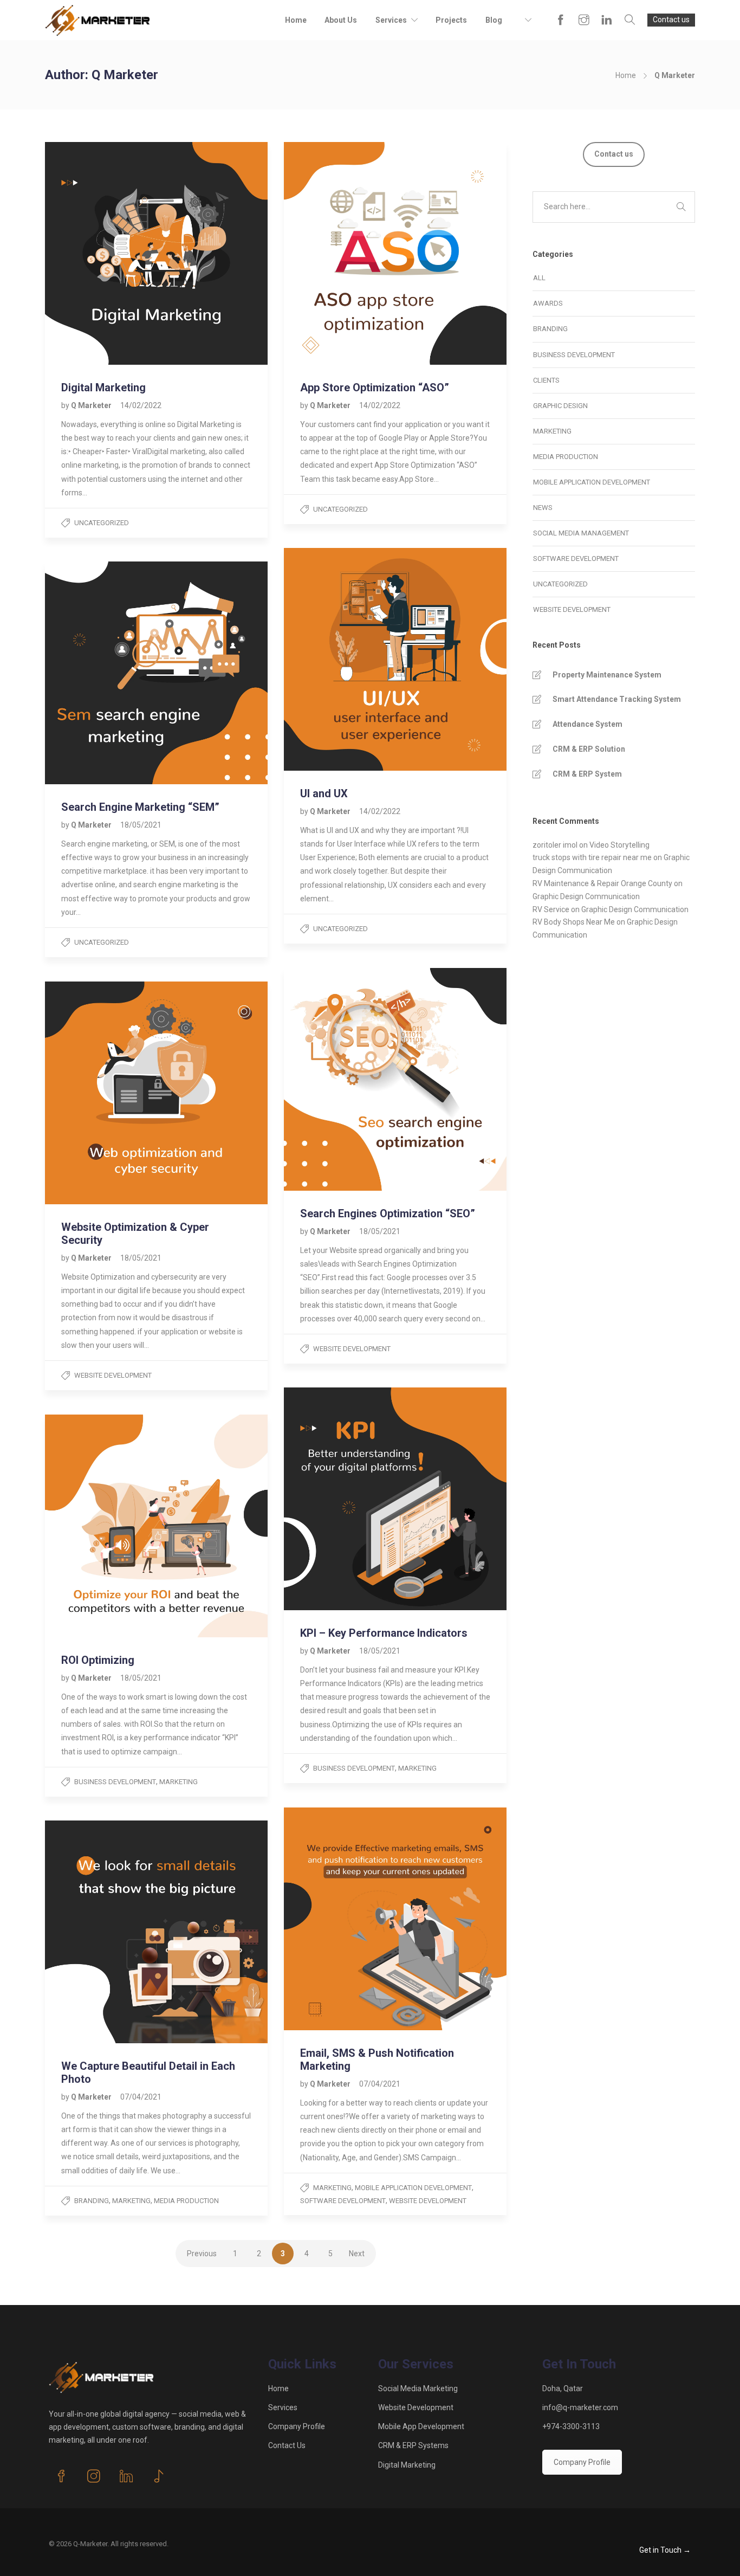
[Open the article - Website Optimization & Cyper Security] (101, 1093)
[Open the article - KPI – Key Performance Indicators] (340, 1499)
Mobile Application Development (413, 2188)
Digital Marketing (407, 2465)
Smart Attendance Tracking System (617, 699)
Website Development (352, 1349)
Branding (92, 2201)
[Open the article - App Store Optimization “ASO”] (340, 253)
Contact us (671, 20)
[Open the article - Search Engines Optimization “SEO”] (340, 1079)
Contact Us (287, 2445)
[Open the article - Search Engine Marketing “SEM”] (101, 673)
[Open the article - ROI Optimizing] (101, 1526)
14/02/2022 (141, 405)
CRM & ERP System (587, 774)
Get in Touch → (665, 2550)
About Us (341, 20)
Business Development (354, 1768)
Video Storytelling (619, 845)
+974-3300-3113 (571, 2426)
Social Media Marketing (418, 2388)
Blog (494, 20)
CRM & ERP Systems (413, 2445)
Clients (546, 380)
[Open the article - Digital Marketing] (101, 253)
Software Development (343, 2201)
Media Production (186, 2201)
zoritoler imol (555, 845)
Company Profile (297, 2426)
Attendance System (588, 724)
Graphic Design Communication (586, 896)
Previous (202, 2254)
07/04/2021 (380, 2084)
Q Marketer (92, 405)
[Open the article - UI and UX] (340, 659)
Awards (548, 303)
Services (391, 20)
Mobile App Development (421, 2426)
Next (357, 2254)
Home (296, 20)
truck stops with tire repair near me (592, 857)
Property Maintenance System (607, 675)
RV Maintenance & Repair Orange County (602, 883)
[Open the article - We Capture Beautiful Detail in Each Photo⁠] (101, 1932)
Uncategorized (102, 523)
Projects (451, 20)
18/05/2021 (141, 825)
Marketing (417, 1768)
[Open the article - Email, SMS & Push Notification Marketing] (340, 1919)
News (543, 508)
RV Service (551, 909)
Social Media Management (581, 533)
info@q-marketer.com (580, 2407)
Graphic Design (560, 406)
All (539, 278)
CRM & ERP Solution (589, 749)
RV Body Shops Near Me (574, 922)
